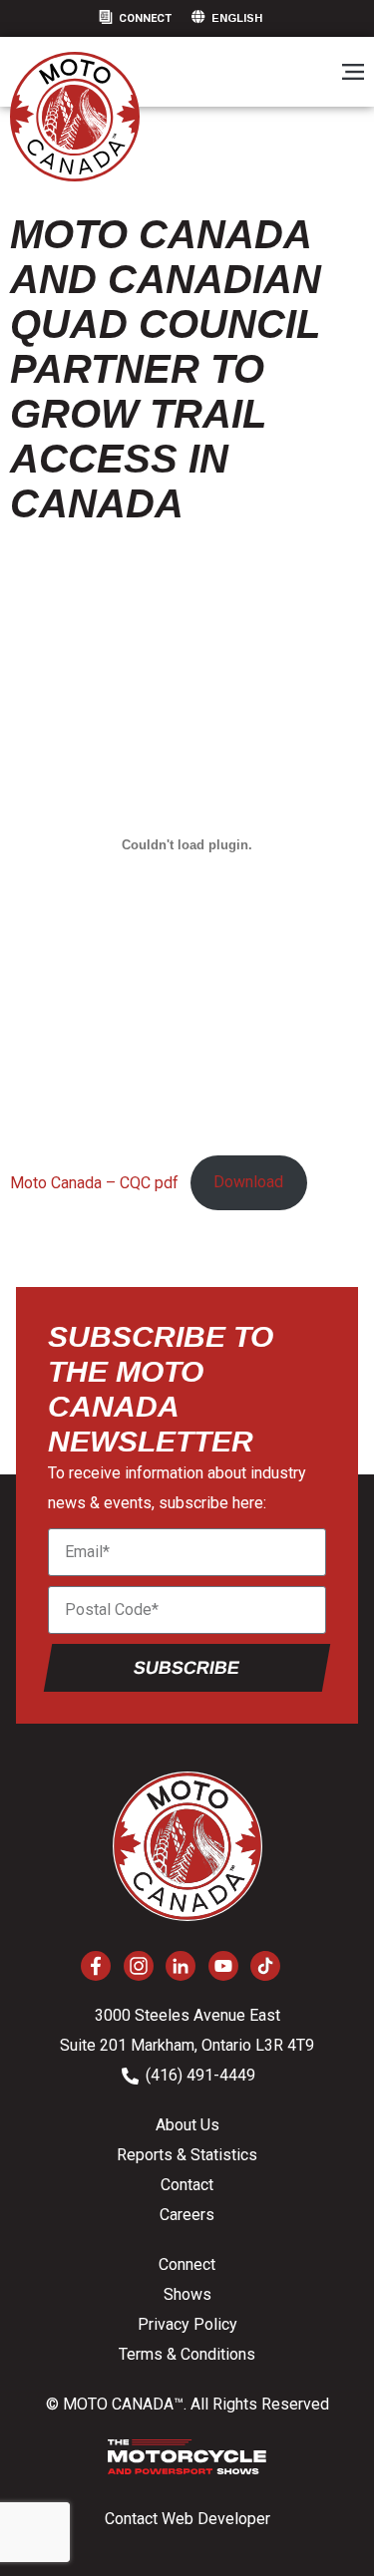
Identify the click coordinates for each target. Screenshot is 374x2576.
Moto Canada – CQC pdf (94, 1182)
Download (248, 1182)
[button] (353, 73)
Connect (145, 18)
